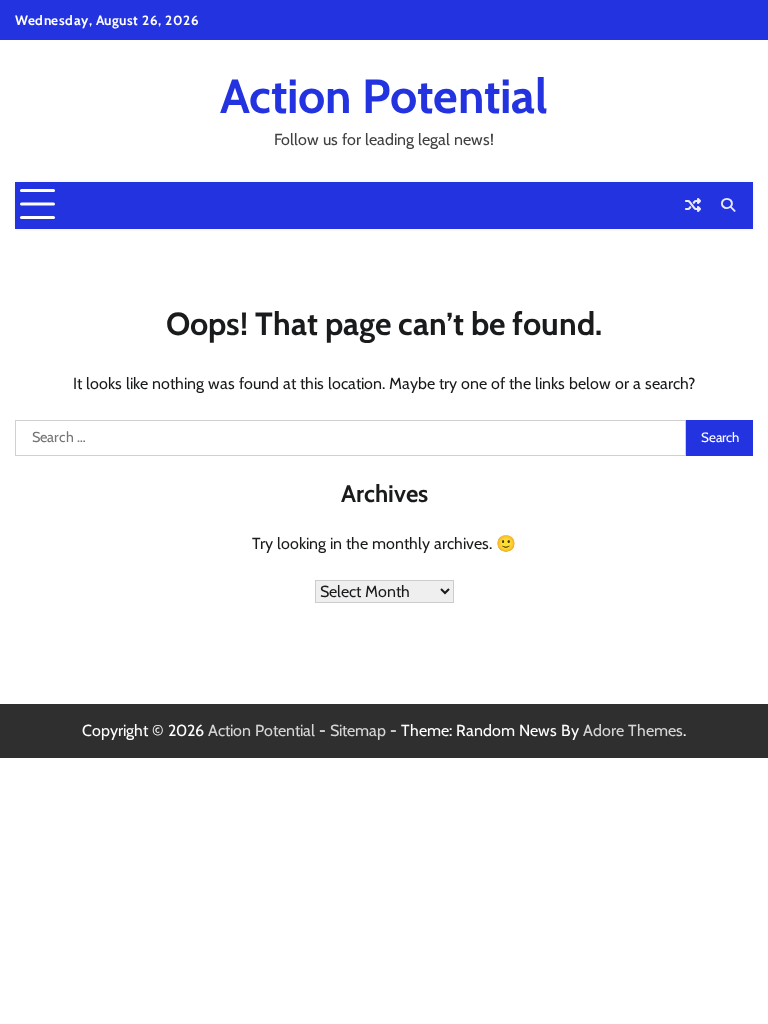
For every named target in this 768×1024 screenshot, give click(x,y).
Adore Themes (633, 730)
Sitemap (358, 730)
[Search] (728, 205)
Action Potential (384, 96)
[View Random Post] (693, 205)
